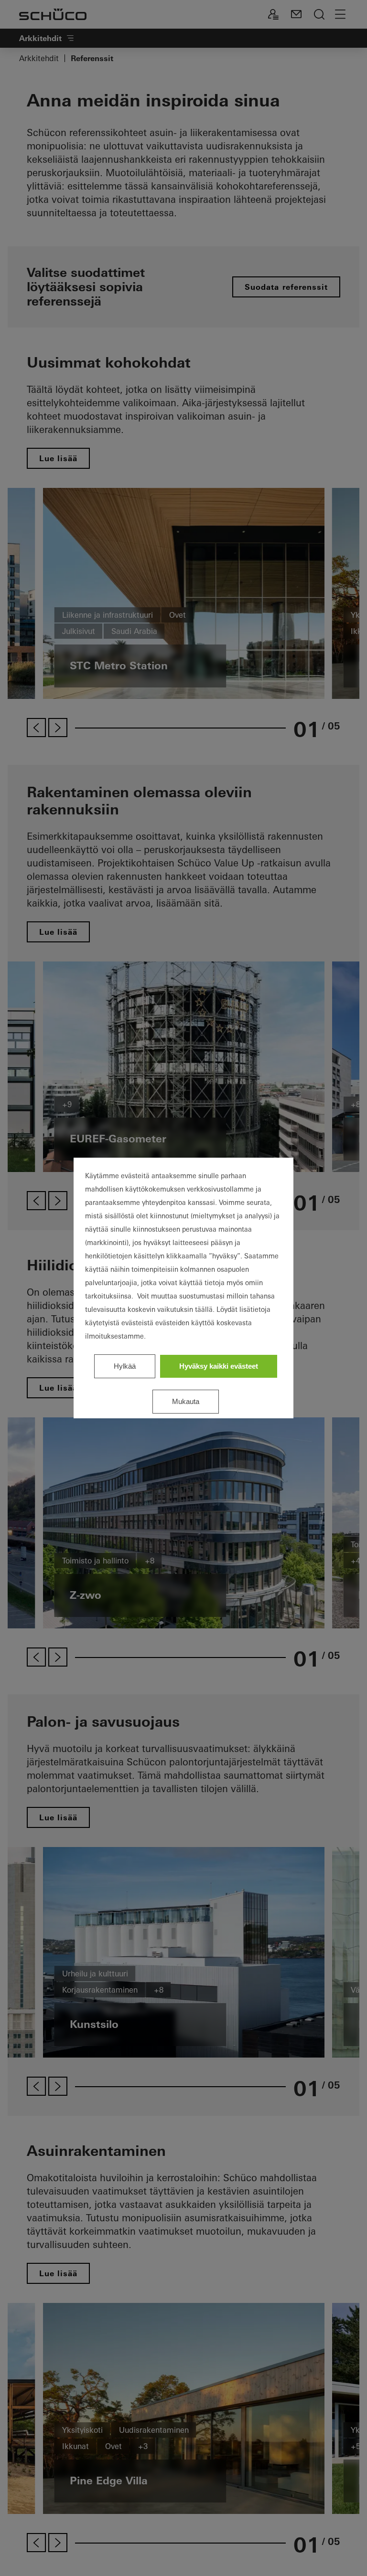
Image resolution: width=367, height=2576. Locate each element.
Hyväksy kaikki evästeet (219, 1366)
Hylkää (125, 1366)
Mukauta (186, 1401)
